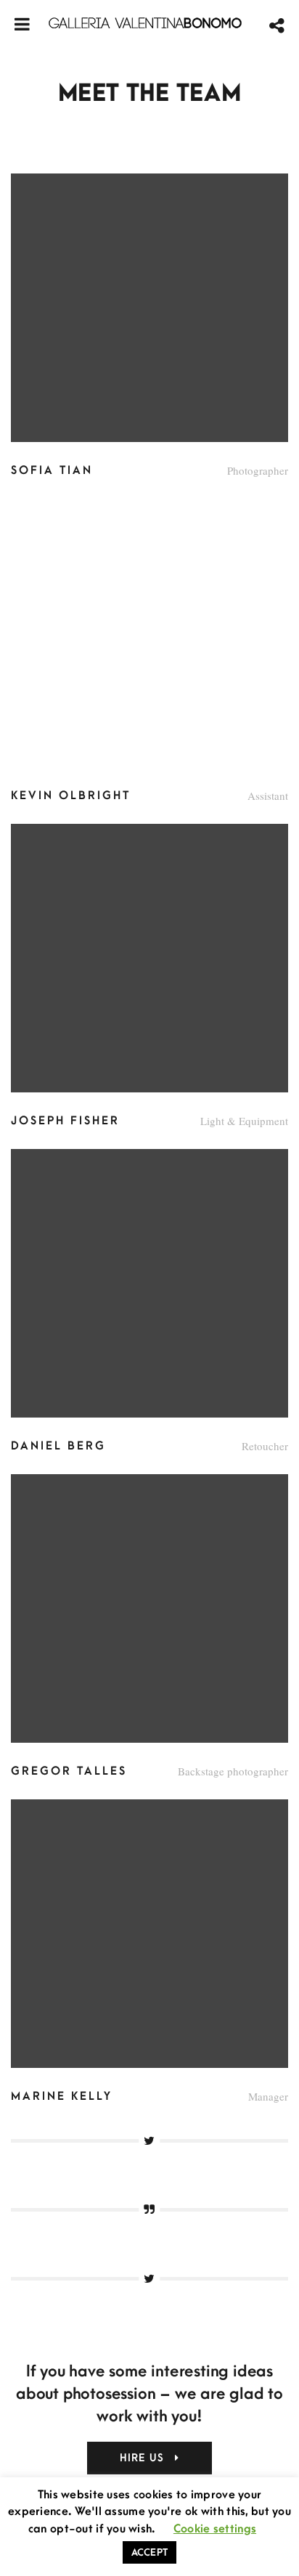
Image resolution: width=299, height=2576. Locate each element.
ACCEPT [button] (150, 2552)
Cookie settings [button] (215, 2529)
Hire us (144, 2458)
